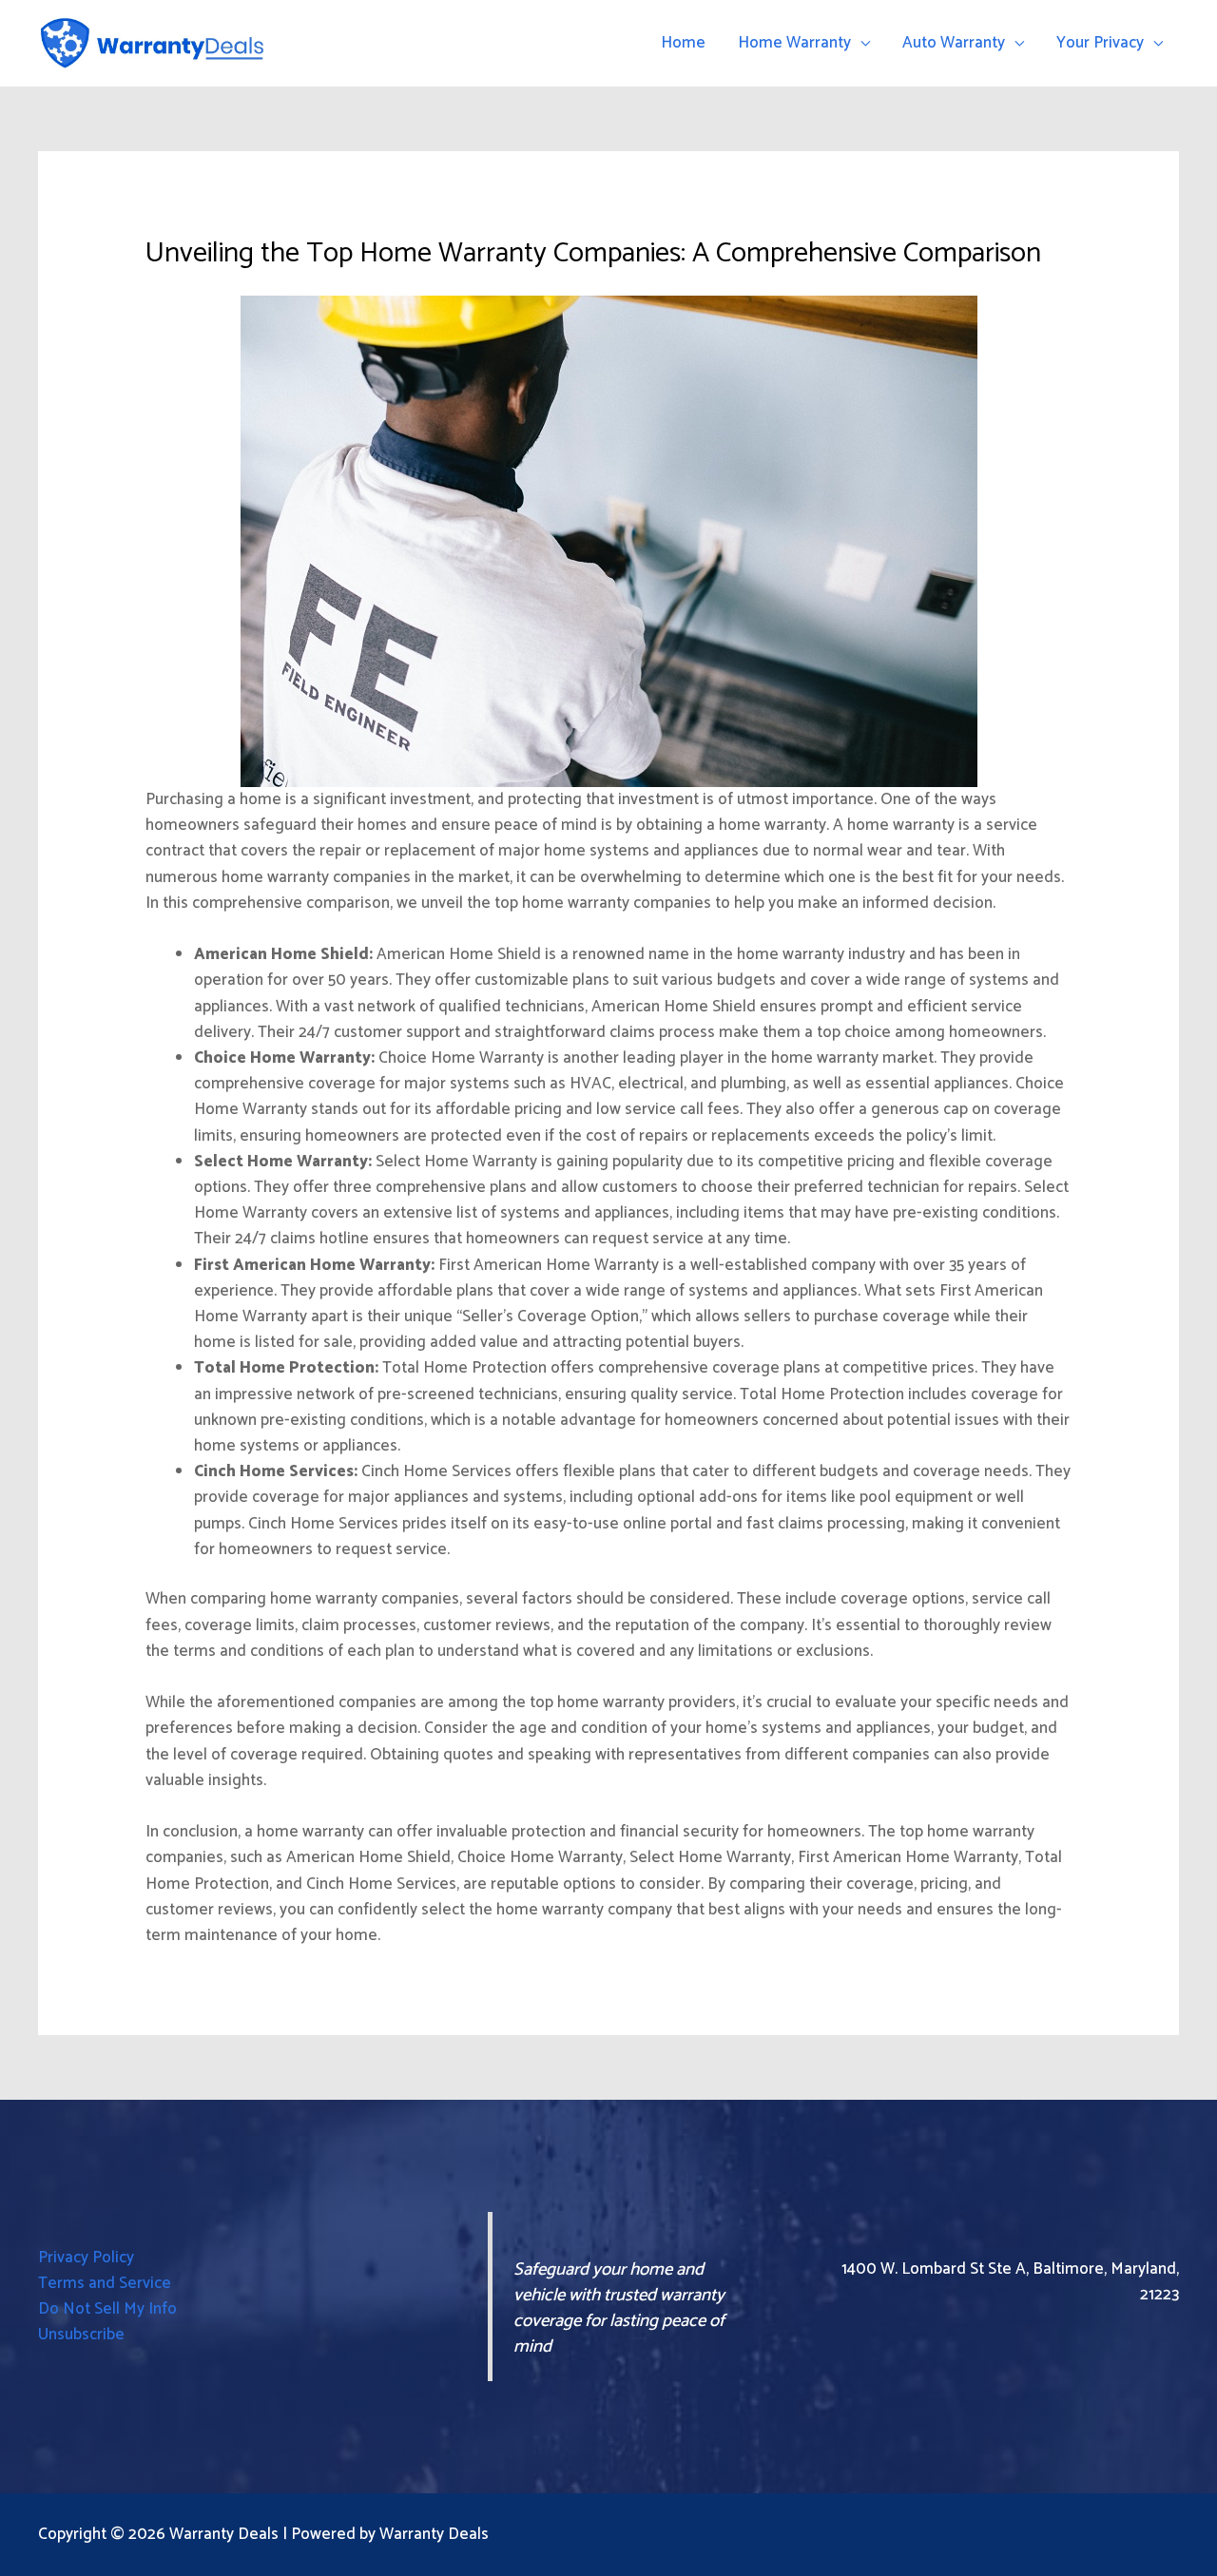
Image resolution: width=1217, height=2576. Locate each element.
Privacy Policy (86, 2258)
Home (683, 43)
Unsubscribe (81, 2335)
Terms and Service (105, 2283)
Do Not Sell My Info (107, 2309)
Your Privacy (1100, 43)
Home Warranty (794, 43)
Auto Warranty (954, 43)
